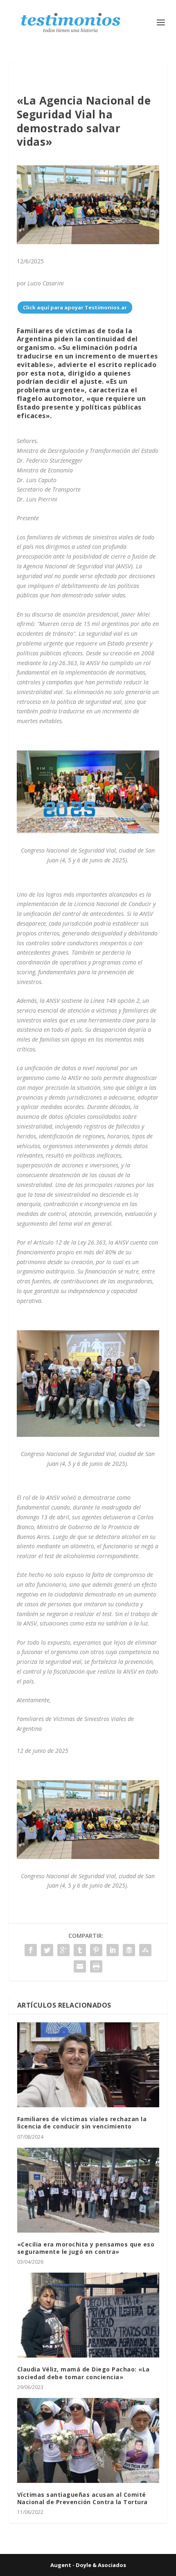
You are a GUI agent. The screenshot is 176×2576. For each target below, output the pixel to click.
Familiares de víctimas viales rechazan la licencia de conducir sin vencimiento (82, 2123)
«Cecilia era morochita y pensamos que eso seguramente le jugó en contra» (86, 2248)
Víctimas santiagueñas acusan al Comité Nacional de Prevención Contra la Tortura (82, 2498)
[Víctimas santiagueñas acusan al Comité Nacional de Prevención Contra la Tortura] (88, 2440)
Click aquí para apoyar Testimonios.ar (75, 307)
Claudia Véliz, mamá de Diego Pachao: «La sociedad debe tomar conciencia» (83, 2373)
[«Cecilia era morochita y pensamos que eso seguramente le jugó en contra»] (88, 2190)
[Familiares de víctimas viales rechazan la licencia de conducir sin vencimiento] (88, 2065)
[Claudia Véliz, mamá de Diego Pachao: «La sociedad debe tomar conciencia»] (88, 2315)
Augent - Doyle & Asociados (88, 2565)
